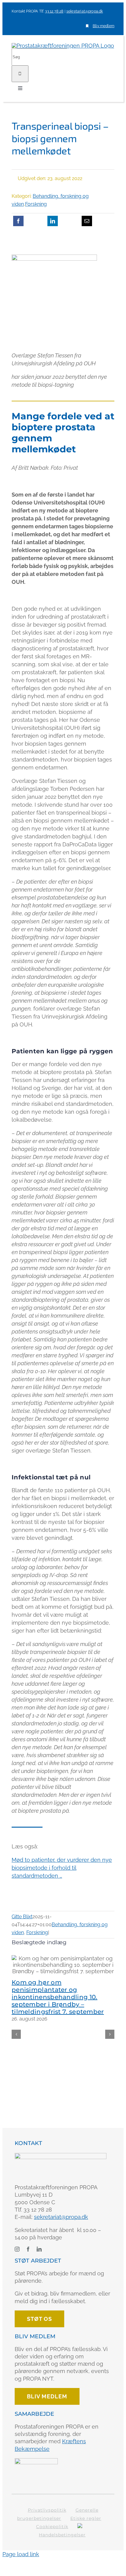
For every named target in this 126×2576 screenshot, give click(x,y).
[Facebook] (18, 221)
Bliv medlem (104, 26)
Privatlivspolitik (47, 2510)
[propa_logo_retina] (61, 2156)
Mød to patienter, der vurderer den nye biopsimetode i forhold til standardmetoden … (62, 1868)
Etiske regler (86, 2518)
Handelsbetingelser (62, 2535)
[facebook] (28, 2249)
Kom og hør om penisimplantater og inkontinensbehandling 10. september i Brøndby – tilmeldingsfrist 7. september (58, 1997)
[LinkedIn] (53, 221)
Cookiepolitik (52, 2527)
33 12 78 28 (54, 11)
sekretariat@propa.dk (85, 11)
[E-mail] (87, 221)
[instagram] (17, 2249)
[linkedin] (39, 2249)
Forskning (36, 204)
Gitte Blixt (22, 1917)
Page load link (21, 2554)
